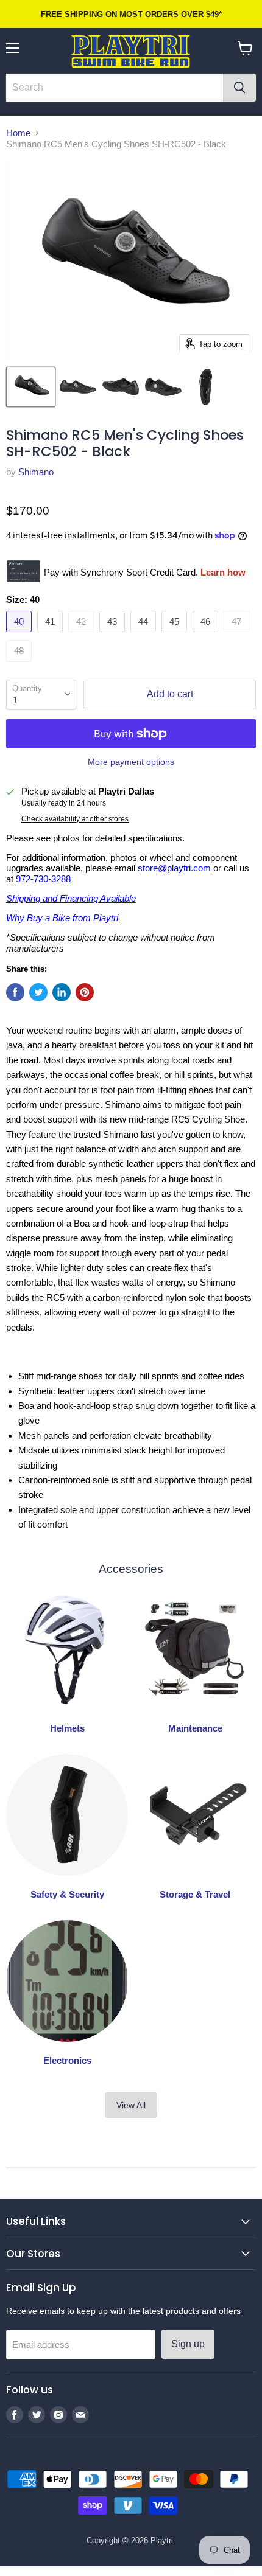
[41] (51, 635)
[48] (20, 665)
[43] (114, 635)
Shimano (36, 472)
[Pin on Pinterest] (85, 992)
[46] (207, 635)
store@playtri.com (174, 868)
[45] (176, 635)
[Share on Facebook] (15, 992)
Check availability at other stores (75, 819)
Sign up (188, 2344)
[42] (83, 635)
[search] (115, 88)
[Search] (239, 88)
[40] (20, 635)
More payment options (131, 762)
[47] (238, 635)
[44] (145, 635)
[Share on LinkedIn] (62, 992)
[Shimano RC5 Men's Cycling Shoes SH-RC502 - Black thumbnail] (31, 387)
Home (18, 133)
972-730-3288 (43, 879)
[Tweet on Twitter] (38, 992)
